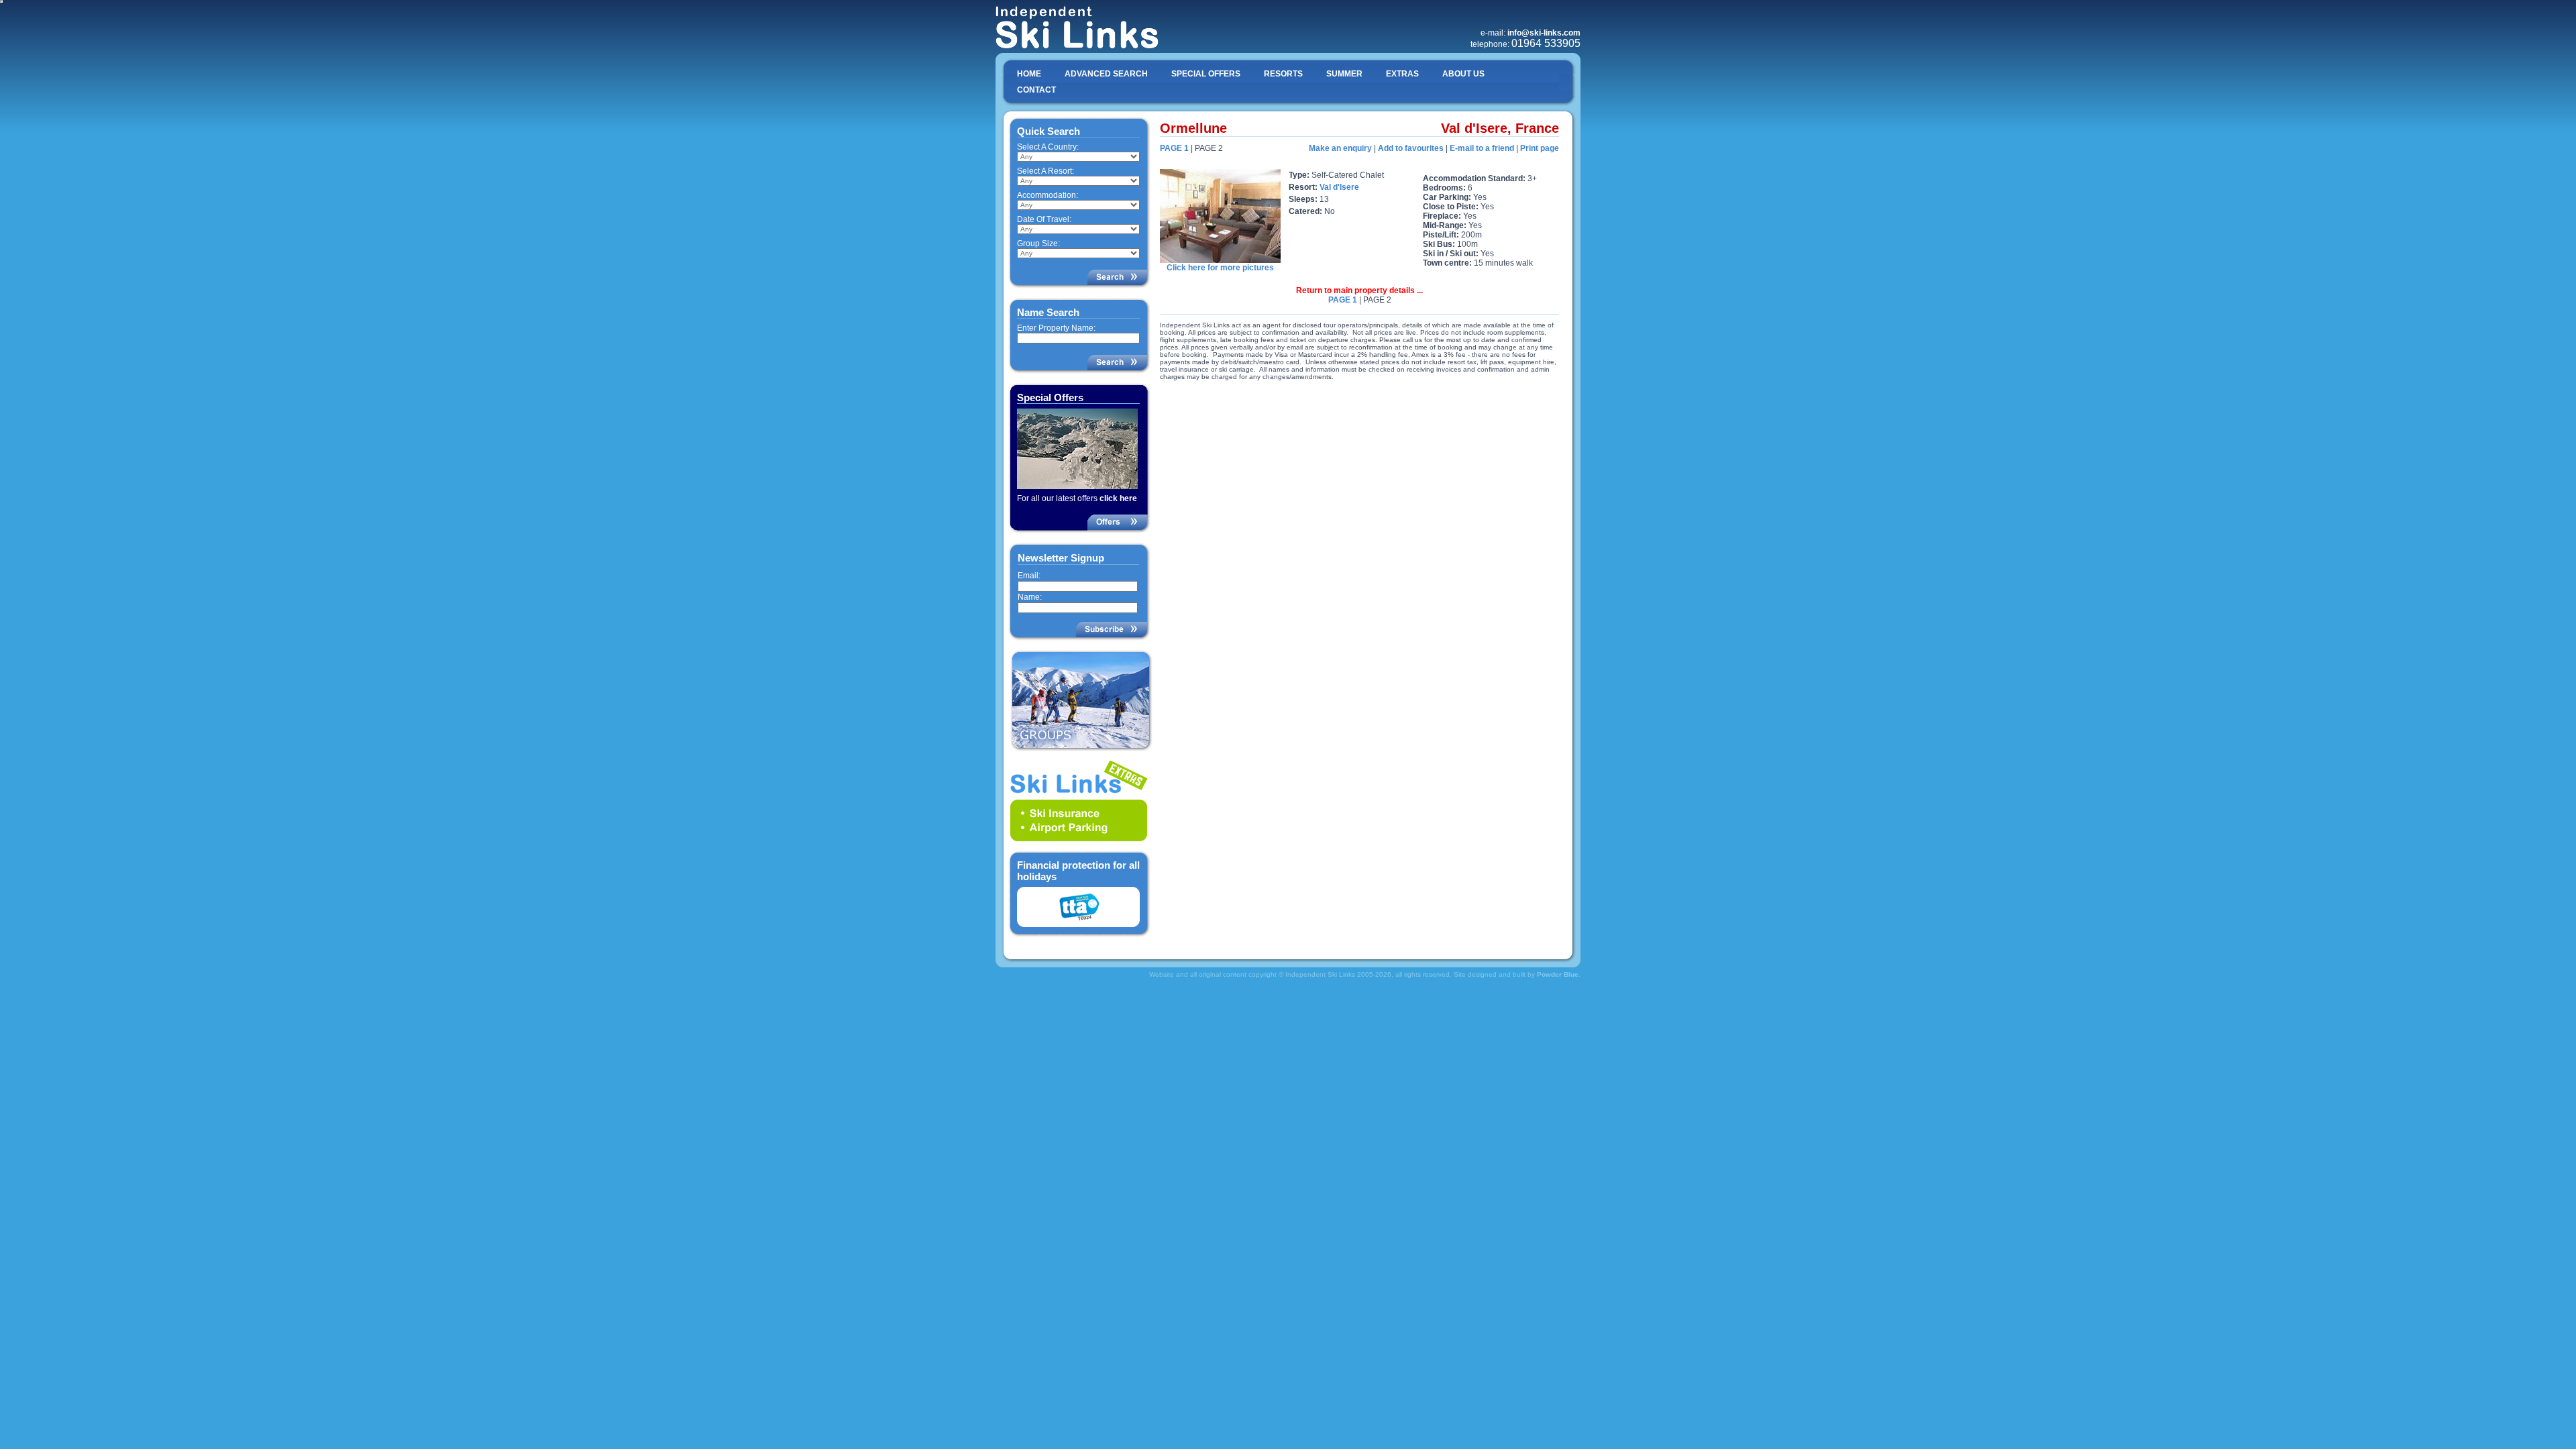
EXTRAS (1402, 74)
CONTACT (1036, 90)
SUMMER (1344, 74)
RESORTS (1283, 74)
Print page (1540, 148)
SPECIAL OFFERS (1206, 74)
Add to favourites (1411, 148)
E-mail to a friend (1482, 148)
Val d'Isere (1339, 187)
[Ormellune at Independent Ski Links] (1220, 260)
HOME (1029, 74)
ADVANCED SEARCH (1106, 74)
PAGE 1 (1174, 148)
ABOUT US (1463, 74)
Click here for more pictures (1220, 268)
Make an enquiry (1340, 148)
